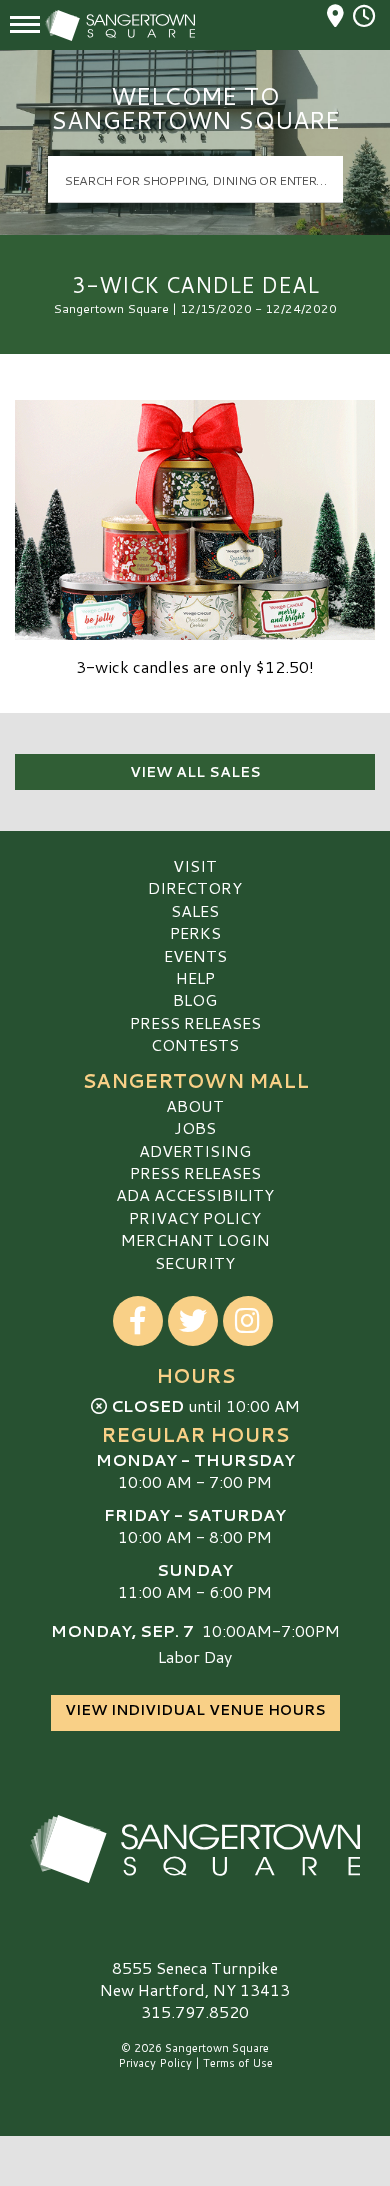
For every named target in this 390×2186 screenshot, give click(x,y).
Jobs (195, 1127)
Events (195, 955)
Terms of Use (238, 2063)
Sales (195, 910)
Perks (195, 932)
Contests (195, 1044)
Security (195, 1262)
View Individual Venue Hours (195, 1710)
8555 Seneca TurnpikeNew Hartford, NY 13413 (195, 1978)
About (195, 1105)
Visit (195, 865)
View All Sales (195, 772)
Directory (195, 887)
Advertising (195, 1150)
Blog (195, 999)
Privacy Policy (195, 1217)
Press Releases (195, 1022)
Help (195, 977)
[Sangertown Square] (195, 1849)
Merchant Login (195, 1239)
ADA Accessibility (195, 1194)
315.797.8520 (195, 2012)
